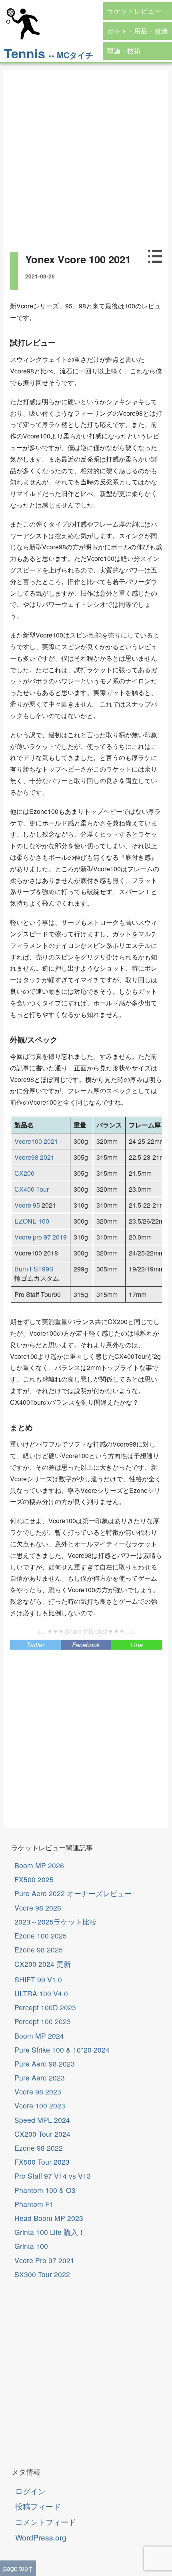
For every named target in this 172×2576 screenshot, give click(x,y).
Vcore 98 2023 (38, 2091)
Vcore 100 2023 (40, 2105)
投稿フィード (38, 2506)
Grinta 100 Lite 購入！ (50, 2232)
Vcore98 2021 (34, 1157)
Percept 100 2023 (43, 2021)
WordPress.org (41, 2537)
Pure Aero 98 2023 (45, 2064)
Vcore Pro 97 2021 (44, 2260)
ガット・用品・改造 (137, 31)
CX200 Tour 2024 (42, 2134)
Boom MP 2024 (39, 2036)
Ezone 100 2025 (41, 1935)
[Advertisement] (86, 156)
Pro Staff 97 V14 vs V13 (53, 2176)
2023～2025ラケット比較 (56, 1922)
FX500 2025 (34, 1879)
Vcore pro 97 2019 (41, 1237)
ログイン (30, 2491)
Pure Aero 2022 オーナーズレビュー (73, 1893)
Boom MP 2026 (39, 1865)
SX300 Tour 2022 (42, 2274)
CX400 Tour (32, 1189)
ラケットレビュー (134, 11)
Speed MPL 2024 (42, 2120)
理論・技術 (124, 51)
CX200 (24, 1173)
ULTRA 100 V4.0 (41, 1993)
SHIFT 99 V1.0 (38, 1979)
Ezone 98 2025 (39, 1949)
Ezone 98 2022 (39, 2148)
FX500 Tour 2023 (42, 2162)
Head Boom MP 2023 (49, 2218)
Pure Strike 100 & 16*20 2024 (62, 2050)
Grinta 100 (31, 2246)
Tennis (25, 53)
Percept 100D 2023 (45, 2007)
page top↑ (18, 2568)
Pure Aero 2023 (40, 2078)
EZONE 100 (32, 1221)
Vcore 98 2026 (38, 1908)
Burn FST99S (34, 1269)
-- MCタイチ (71, 55)
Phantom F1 (34, 2204)
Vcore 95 (27, 1205)
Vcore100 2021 (36, 1141)
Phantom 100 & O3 (45, 2190)
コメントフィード (46, 2522)
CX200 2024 (43, 1964)
